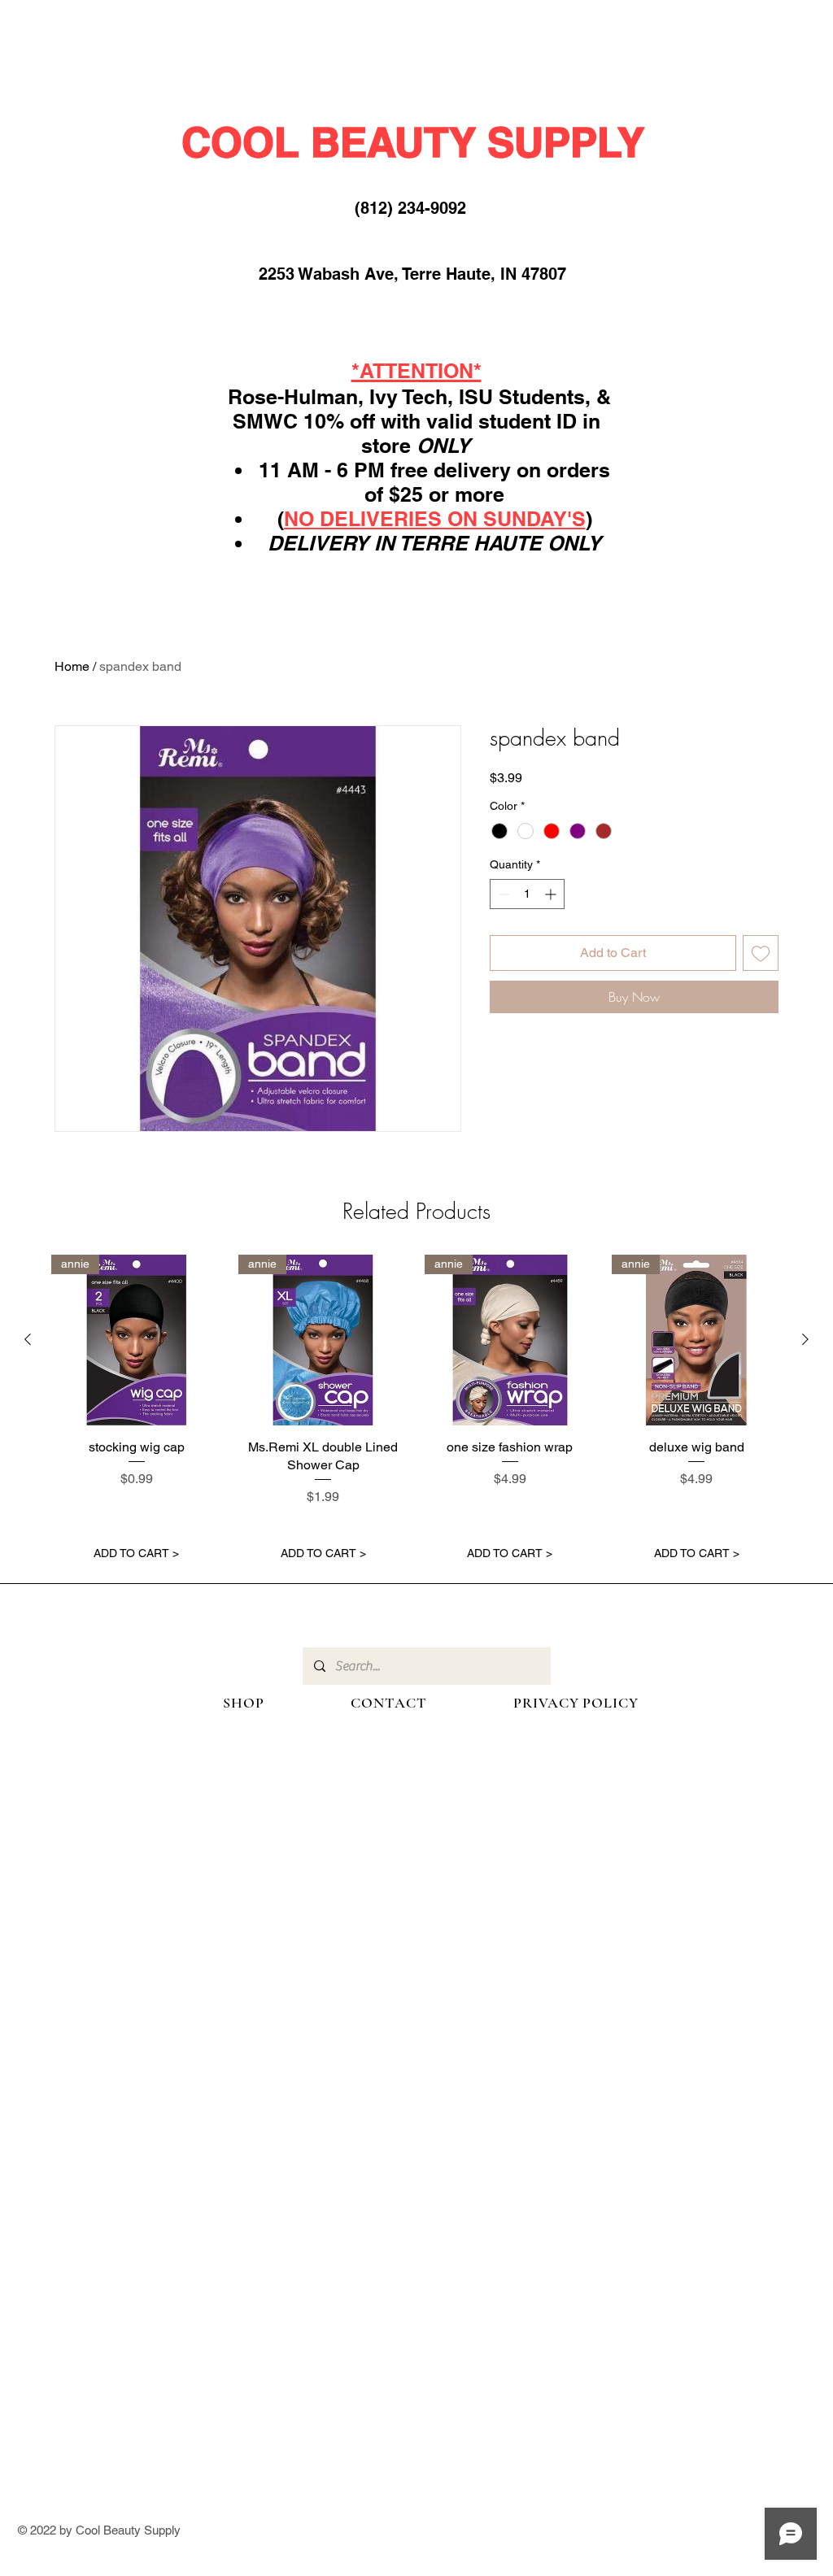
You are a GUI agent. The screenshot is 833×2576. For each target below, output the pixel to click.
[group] (416, 1412)
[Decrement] (502, 894)
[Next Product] (805, 1339)
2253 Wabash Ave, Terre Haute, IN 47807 (412, 274)
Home (72, 666)
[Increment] (552, 894)
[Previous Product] (28, 1339)
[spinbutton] (527, 894)
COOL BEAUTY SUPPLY (413, 142)
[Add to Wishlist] (761, 953)
